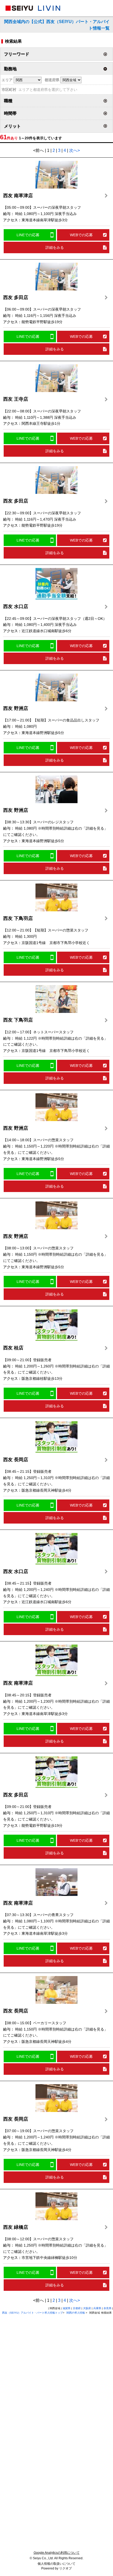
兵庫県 (97, 2308)
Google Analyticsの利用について (57, 2553)
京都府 (77, 2308)
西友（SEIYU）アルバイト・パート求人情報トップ (32, 2313)
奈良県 (107, 2308)
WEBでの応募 (81, 235)
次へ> (75, 150)
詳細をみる (55, 247)
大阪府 (87, 2308)
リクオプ (65, 2568)
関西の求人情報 (76, 2313)
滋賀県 (66, 2308)
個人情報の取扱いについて (56, 2564)
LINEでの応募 (28, 235)
